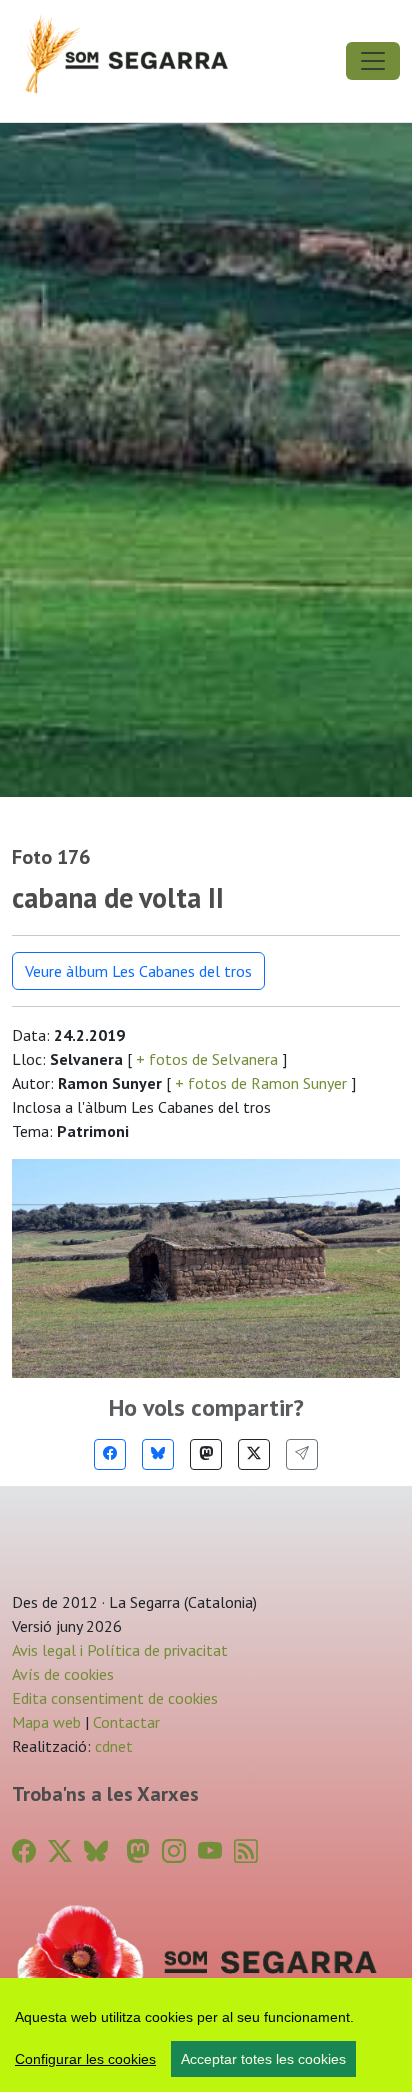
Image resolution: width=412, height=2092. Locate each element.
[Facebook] (110, 1454)
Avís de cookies (63, 1674)
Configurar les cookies (85, 2059)
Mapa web (46, 1722)
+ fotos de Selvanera (207, 1059)
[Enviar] (302, 1454)
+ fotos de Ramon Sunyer (261, 1083)
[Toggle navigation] (373, 61)
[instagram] (174, 1851)
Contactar (126, 1722)
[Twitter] (254, 1454)
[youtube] (210, 1851)
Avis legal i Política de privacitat (120, 1650)
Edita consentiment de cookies (115, 1698)
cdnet (112, 1746)
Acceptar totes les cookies (263, 2059)
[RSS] (246, 1851)
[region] (206, 2035)
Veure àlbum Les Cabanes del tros (138, 971)
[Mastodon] (206, 1454)
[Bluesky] (158, 1454)
